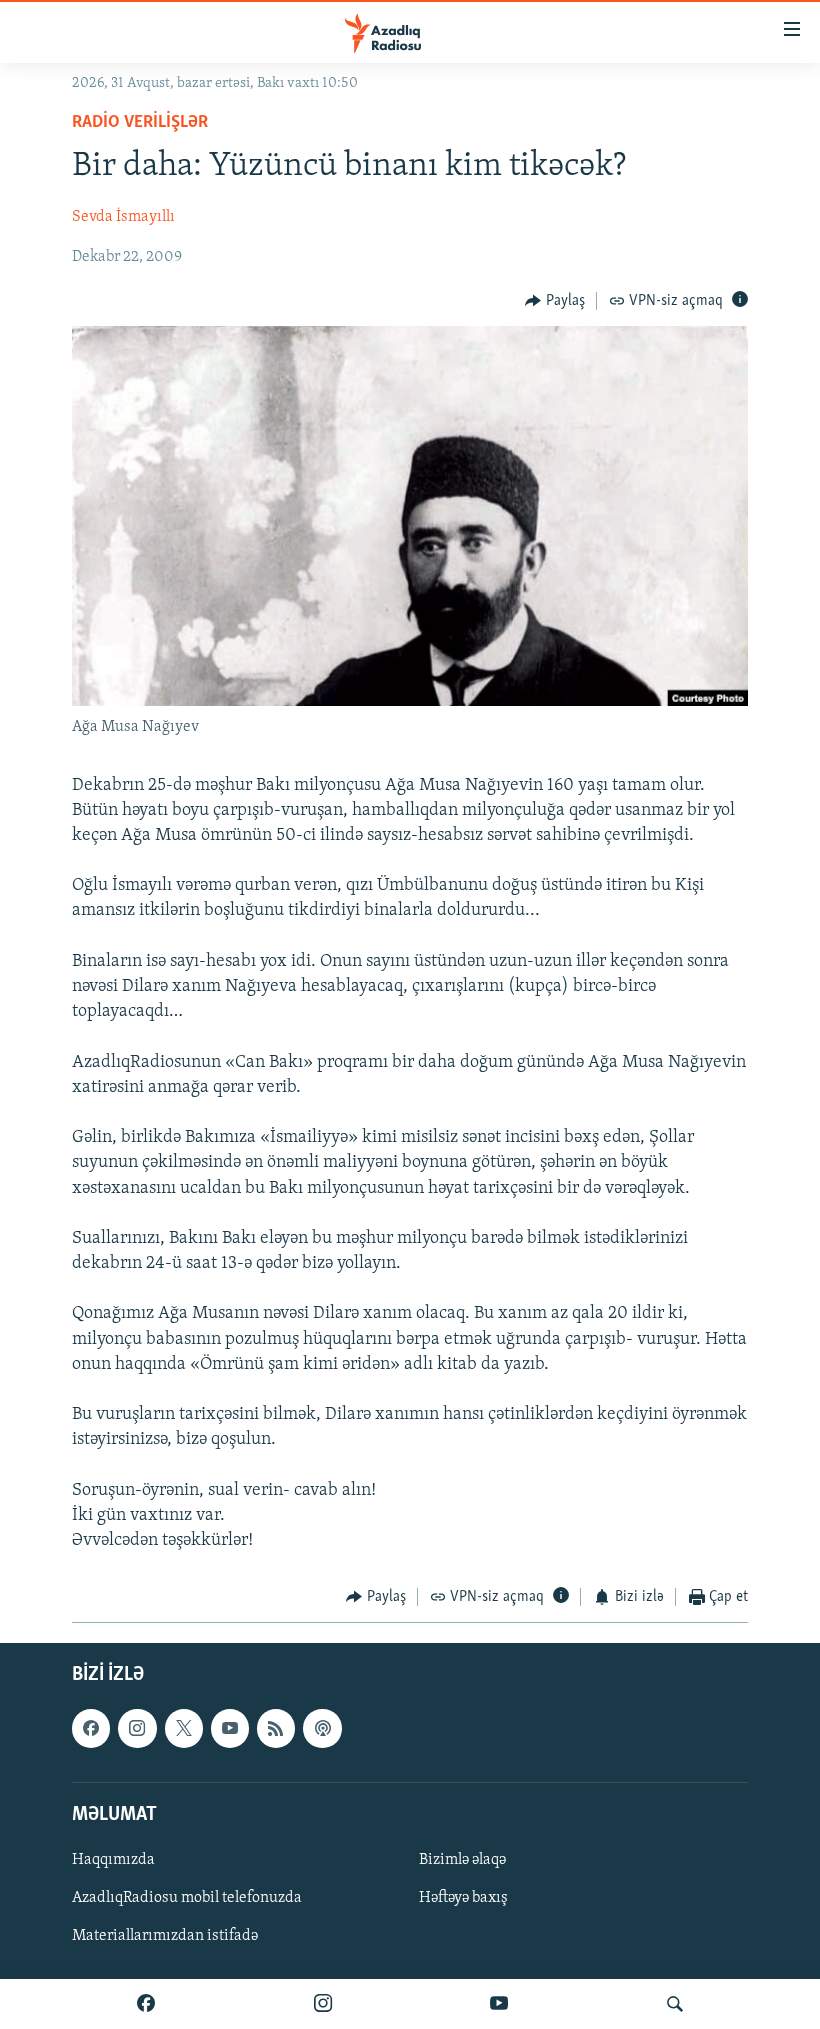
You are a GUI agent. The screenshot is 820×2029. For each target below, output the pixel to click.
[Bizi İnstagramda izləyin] (323, 2004)
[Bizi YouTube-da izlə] (499, 2004)
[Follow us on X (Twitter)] (184, 1728)
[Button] (555, 301)
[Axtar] (675, 2004)
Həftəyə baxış (463, 1898)
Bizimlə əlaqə (462, 1860)
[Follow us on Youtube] (230, 1728)
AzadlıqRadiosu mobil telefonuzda (187, 1898)
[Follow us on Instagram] (137, 1728)
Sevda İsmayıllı (123, 217)
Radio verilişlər (140, 123)
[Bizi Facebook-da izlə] (146, 2004)
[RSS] (276, 1728)
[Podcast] (322, 1728)
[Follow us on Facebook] (91, 1728)
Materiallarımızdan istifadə (165, 1936)
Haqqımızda (113, 1860)
